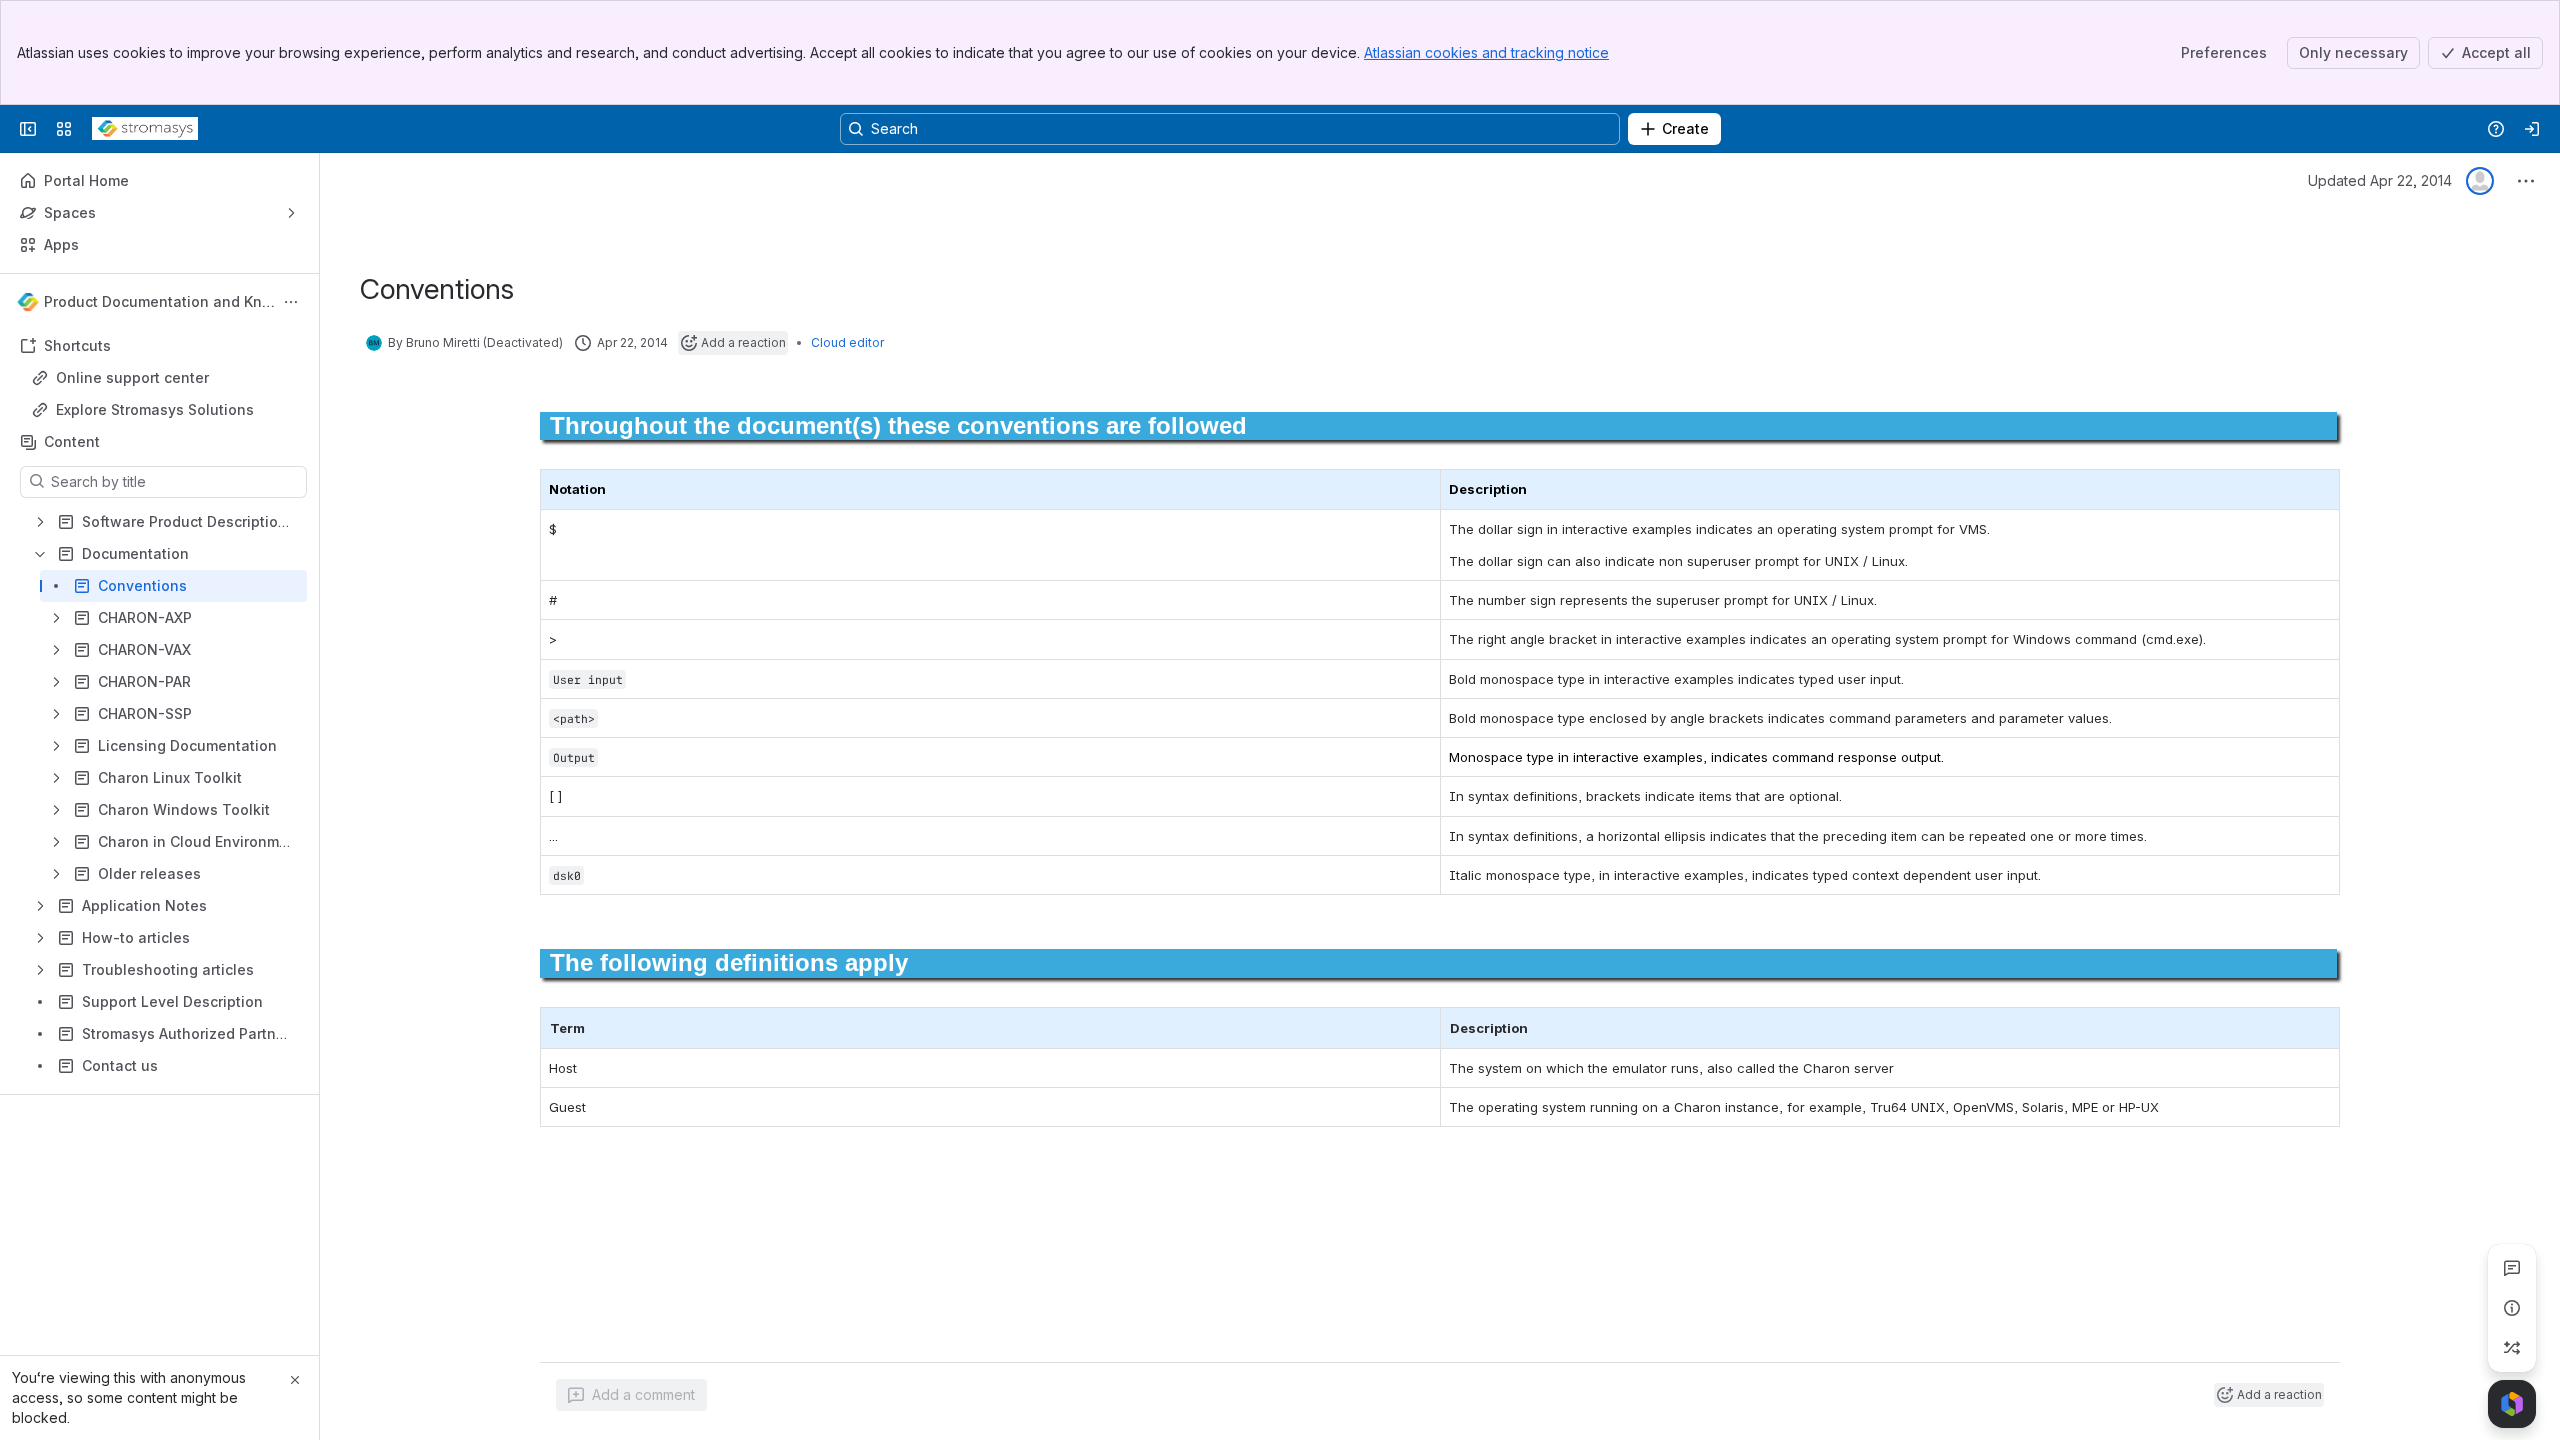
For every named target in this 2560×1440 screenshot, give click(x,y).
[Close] (295, 1380)
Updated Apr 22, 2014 (2380, 180)
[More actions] (291, 302)
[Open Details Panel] (2512, 1308)
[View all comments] (2512, 1268)
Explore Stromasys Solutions (155, 409)
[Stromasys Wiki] (145, 129)
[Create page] (2512, 1348)
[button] (1420, 1028)
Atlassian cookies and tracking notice (1486, 52)
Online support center (132, 377)
